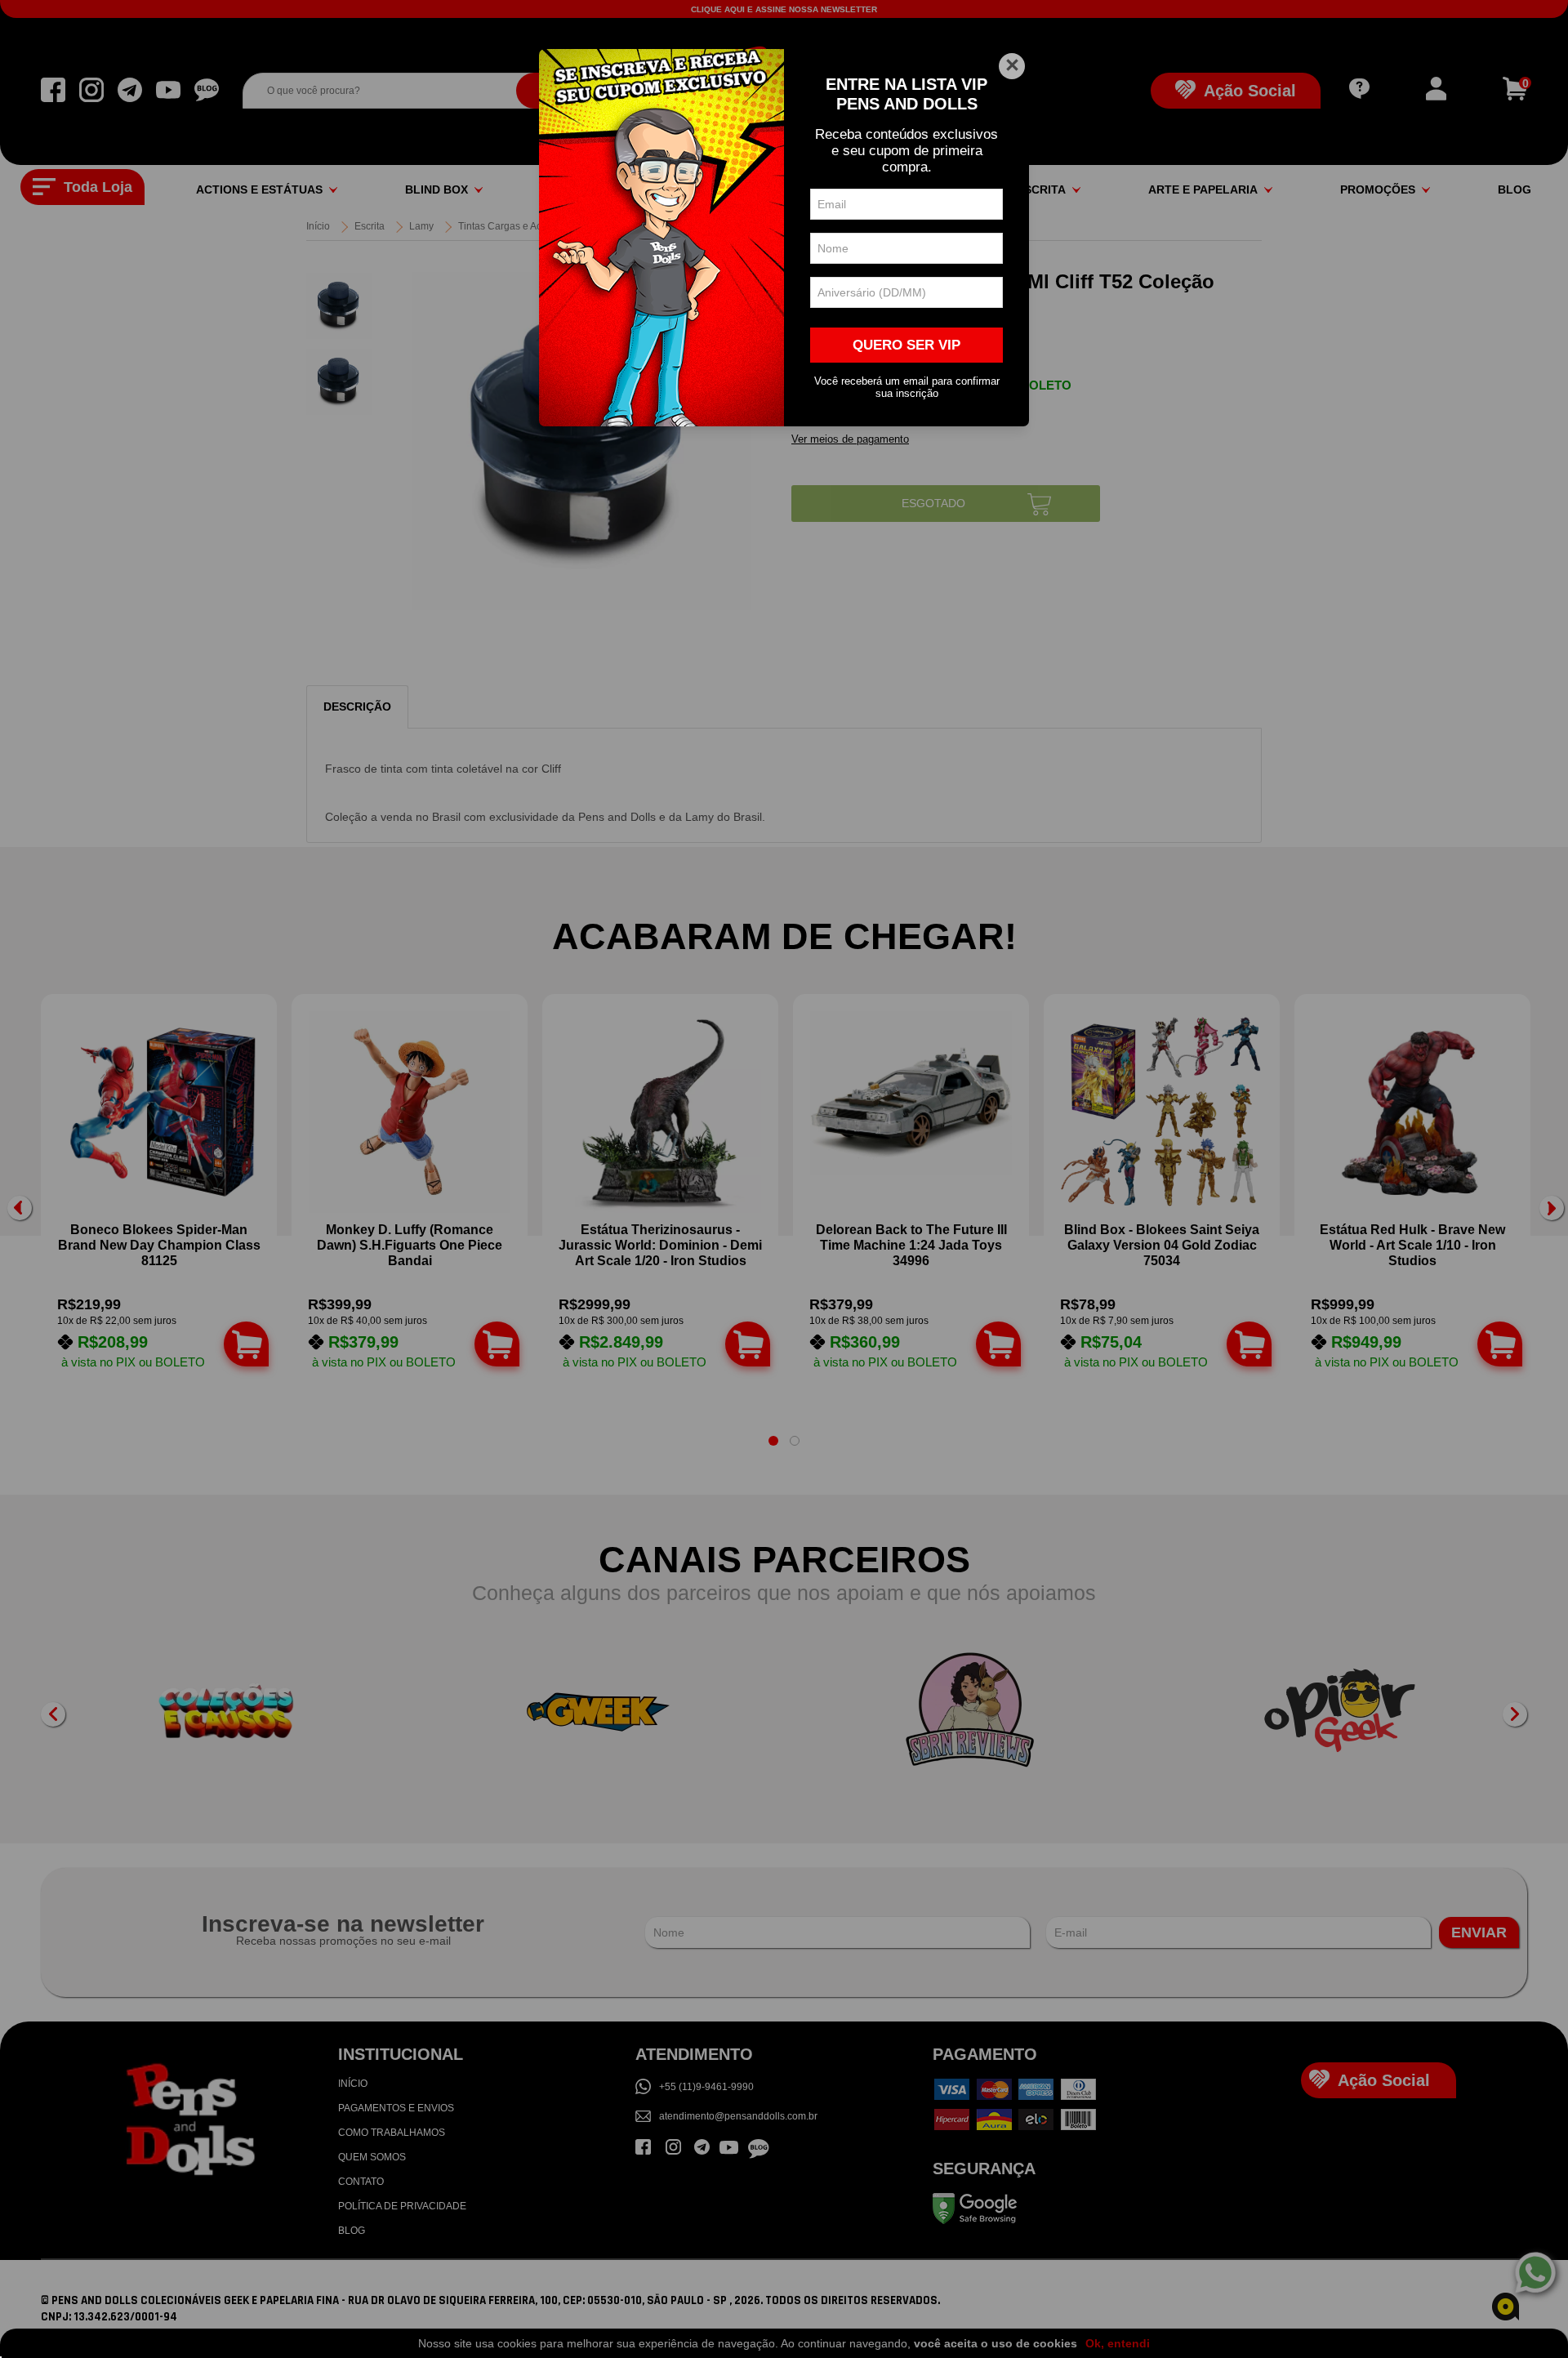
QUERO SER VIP (906, 345)
